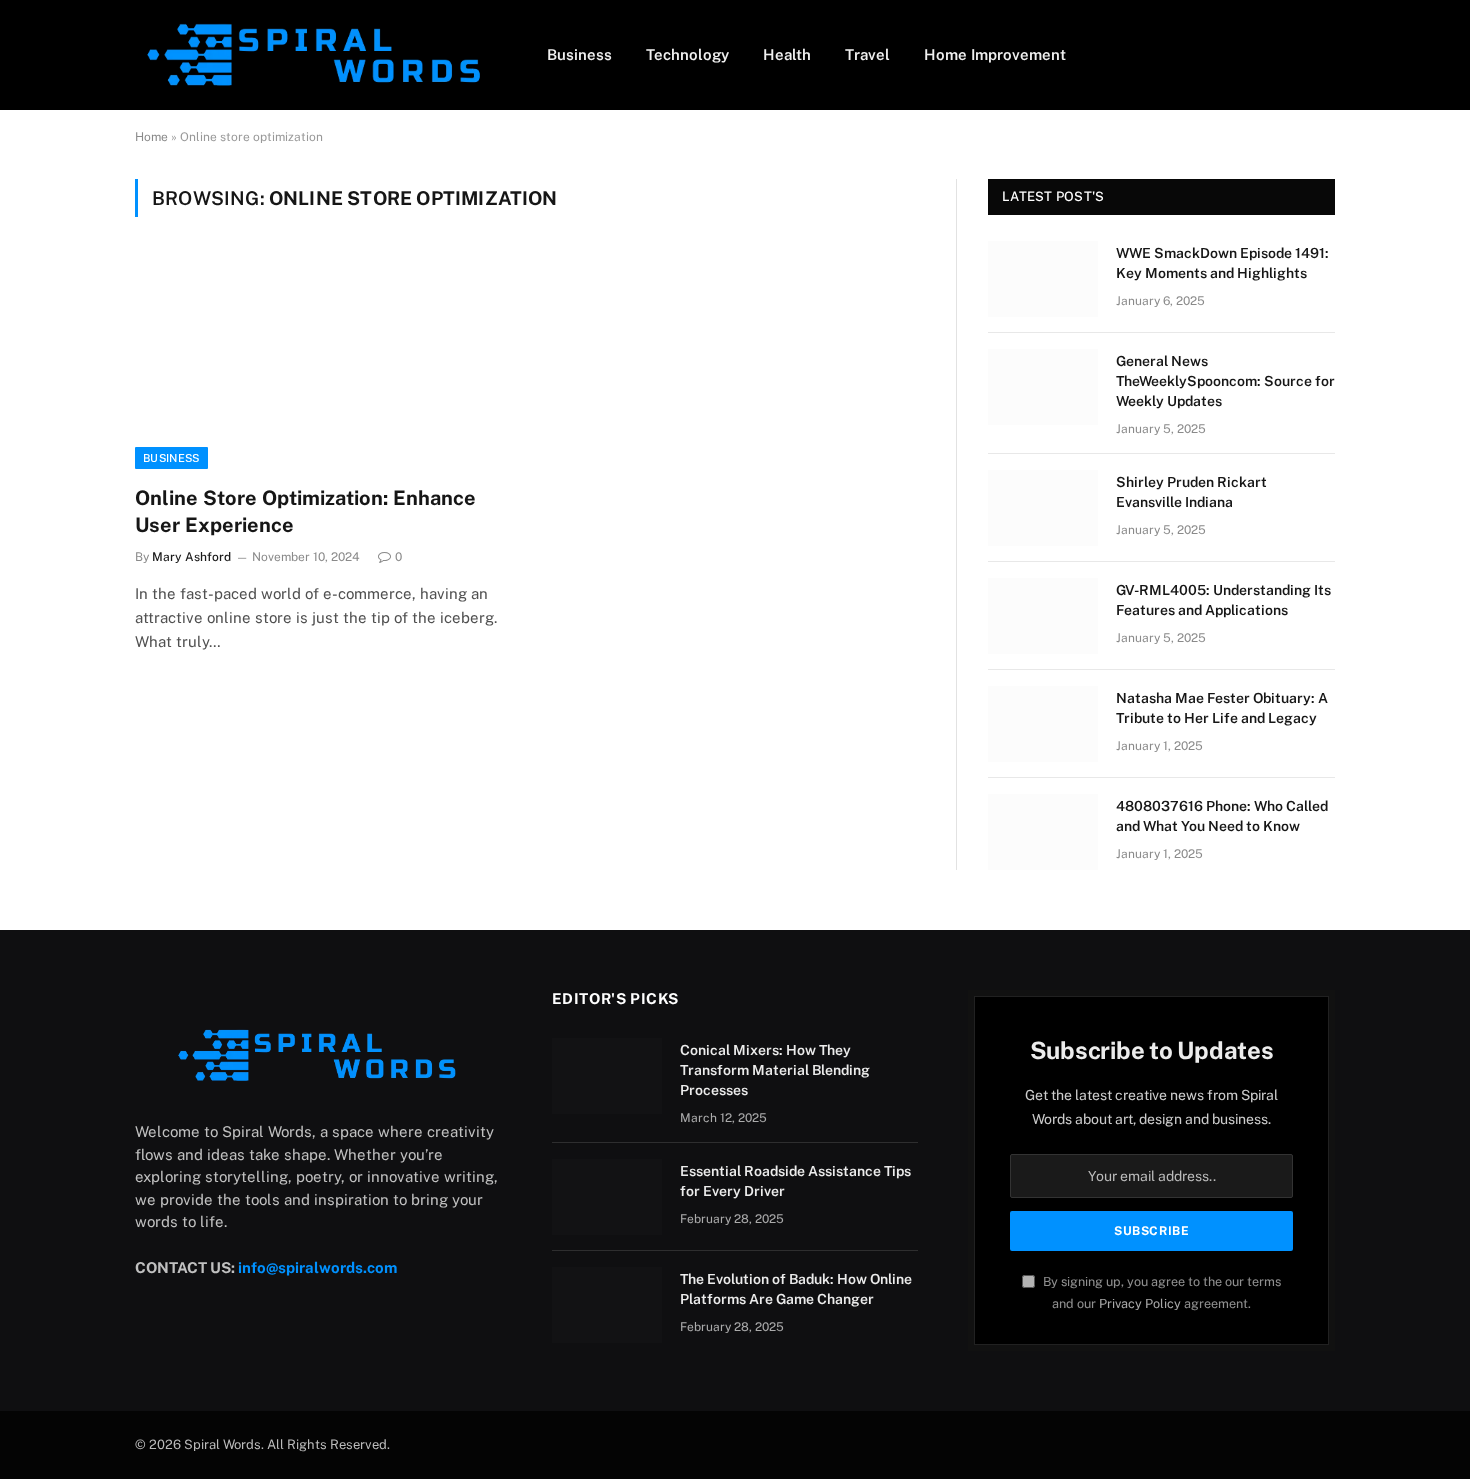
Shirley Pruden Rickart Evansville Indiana (1191, 492)
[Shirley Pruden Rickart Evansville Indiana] (1043, 508)
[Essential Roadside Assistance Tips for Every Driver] (607, 1197)
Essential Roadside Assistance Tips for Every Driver (795, 1181)
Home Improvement (995, 54)
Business (579, 54)
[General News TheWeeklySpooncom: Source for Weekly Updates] (1043, 387)
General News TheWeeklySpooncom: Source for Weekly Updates (1225, 381)
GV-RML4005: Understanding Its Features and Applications (1223, 600)
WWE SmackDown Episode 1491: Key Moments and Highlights (1222, 263)
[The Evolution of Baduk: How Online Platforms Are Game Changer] (607, 1305)
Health (787, 54)
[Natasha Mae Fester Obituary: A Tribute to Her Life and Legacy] (1043, 724)
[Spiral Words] (315, 55)
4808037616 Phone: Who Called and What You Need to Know (1222, 816)
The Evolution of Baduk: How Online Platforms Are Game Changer (796, 1289)
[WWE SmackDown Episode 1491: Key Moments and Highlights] (1043, 279)
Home (151, 137)
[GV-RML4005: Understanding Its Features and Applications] (1043, 616)
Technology (687, 54)
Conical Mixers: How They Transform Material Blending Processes (775, 1070)
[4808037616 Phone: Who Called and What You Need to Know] (1043, 832)
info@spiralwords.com (317, 1267)
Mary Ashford (191, 557)
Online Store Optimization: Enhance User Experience (305, 511)
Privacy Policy (1140, 1303)
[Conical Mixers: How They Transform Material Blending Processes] (607, 1076)
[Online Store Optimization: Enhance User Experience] (323, 363)
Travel (867, 54)
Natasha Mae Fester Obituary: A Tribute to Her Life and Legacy (1222, 708)
